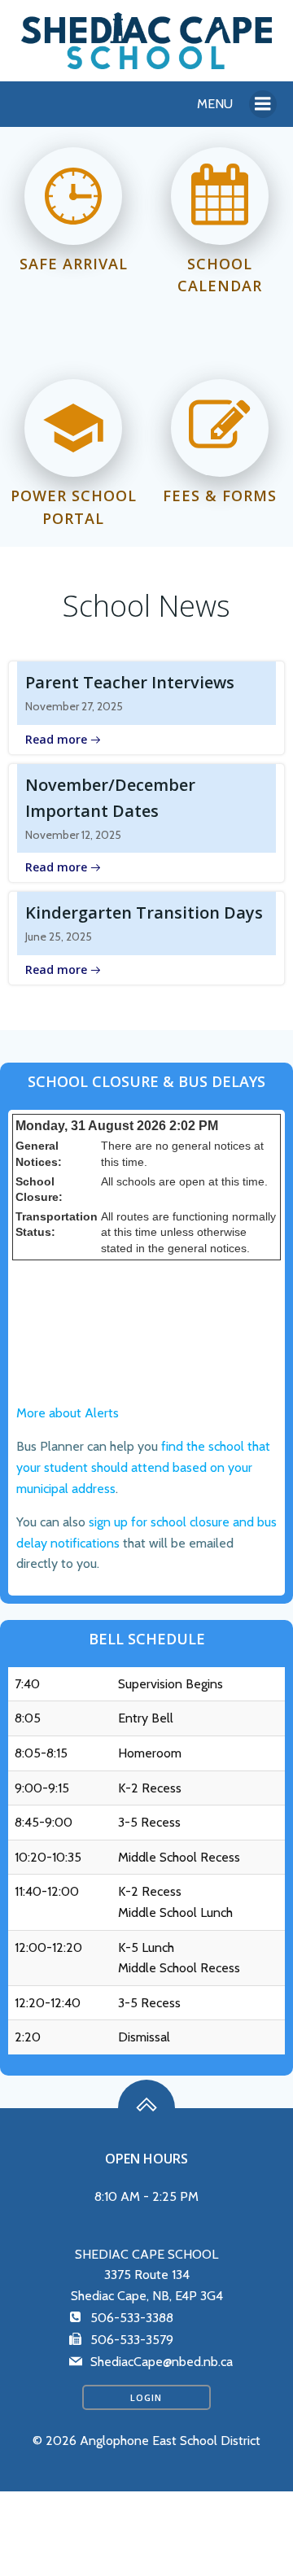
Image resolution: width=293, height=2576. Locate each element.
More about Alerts (68, 1413)
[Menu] (263, 104)
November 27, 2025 (74, 706)
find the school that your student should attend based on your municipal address (143, 1467)
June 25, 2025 (59, 937)
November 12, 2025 (73, 835)
